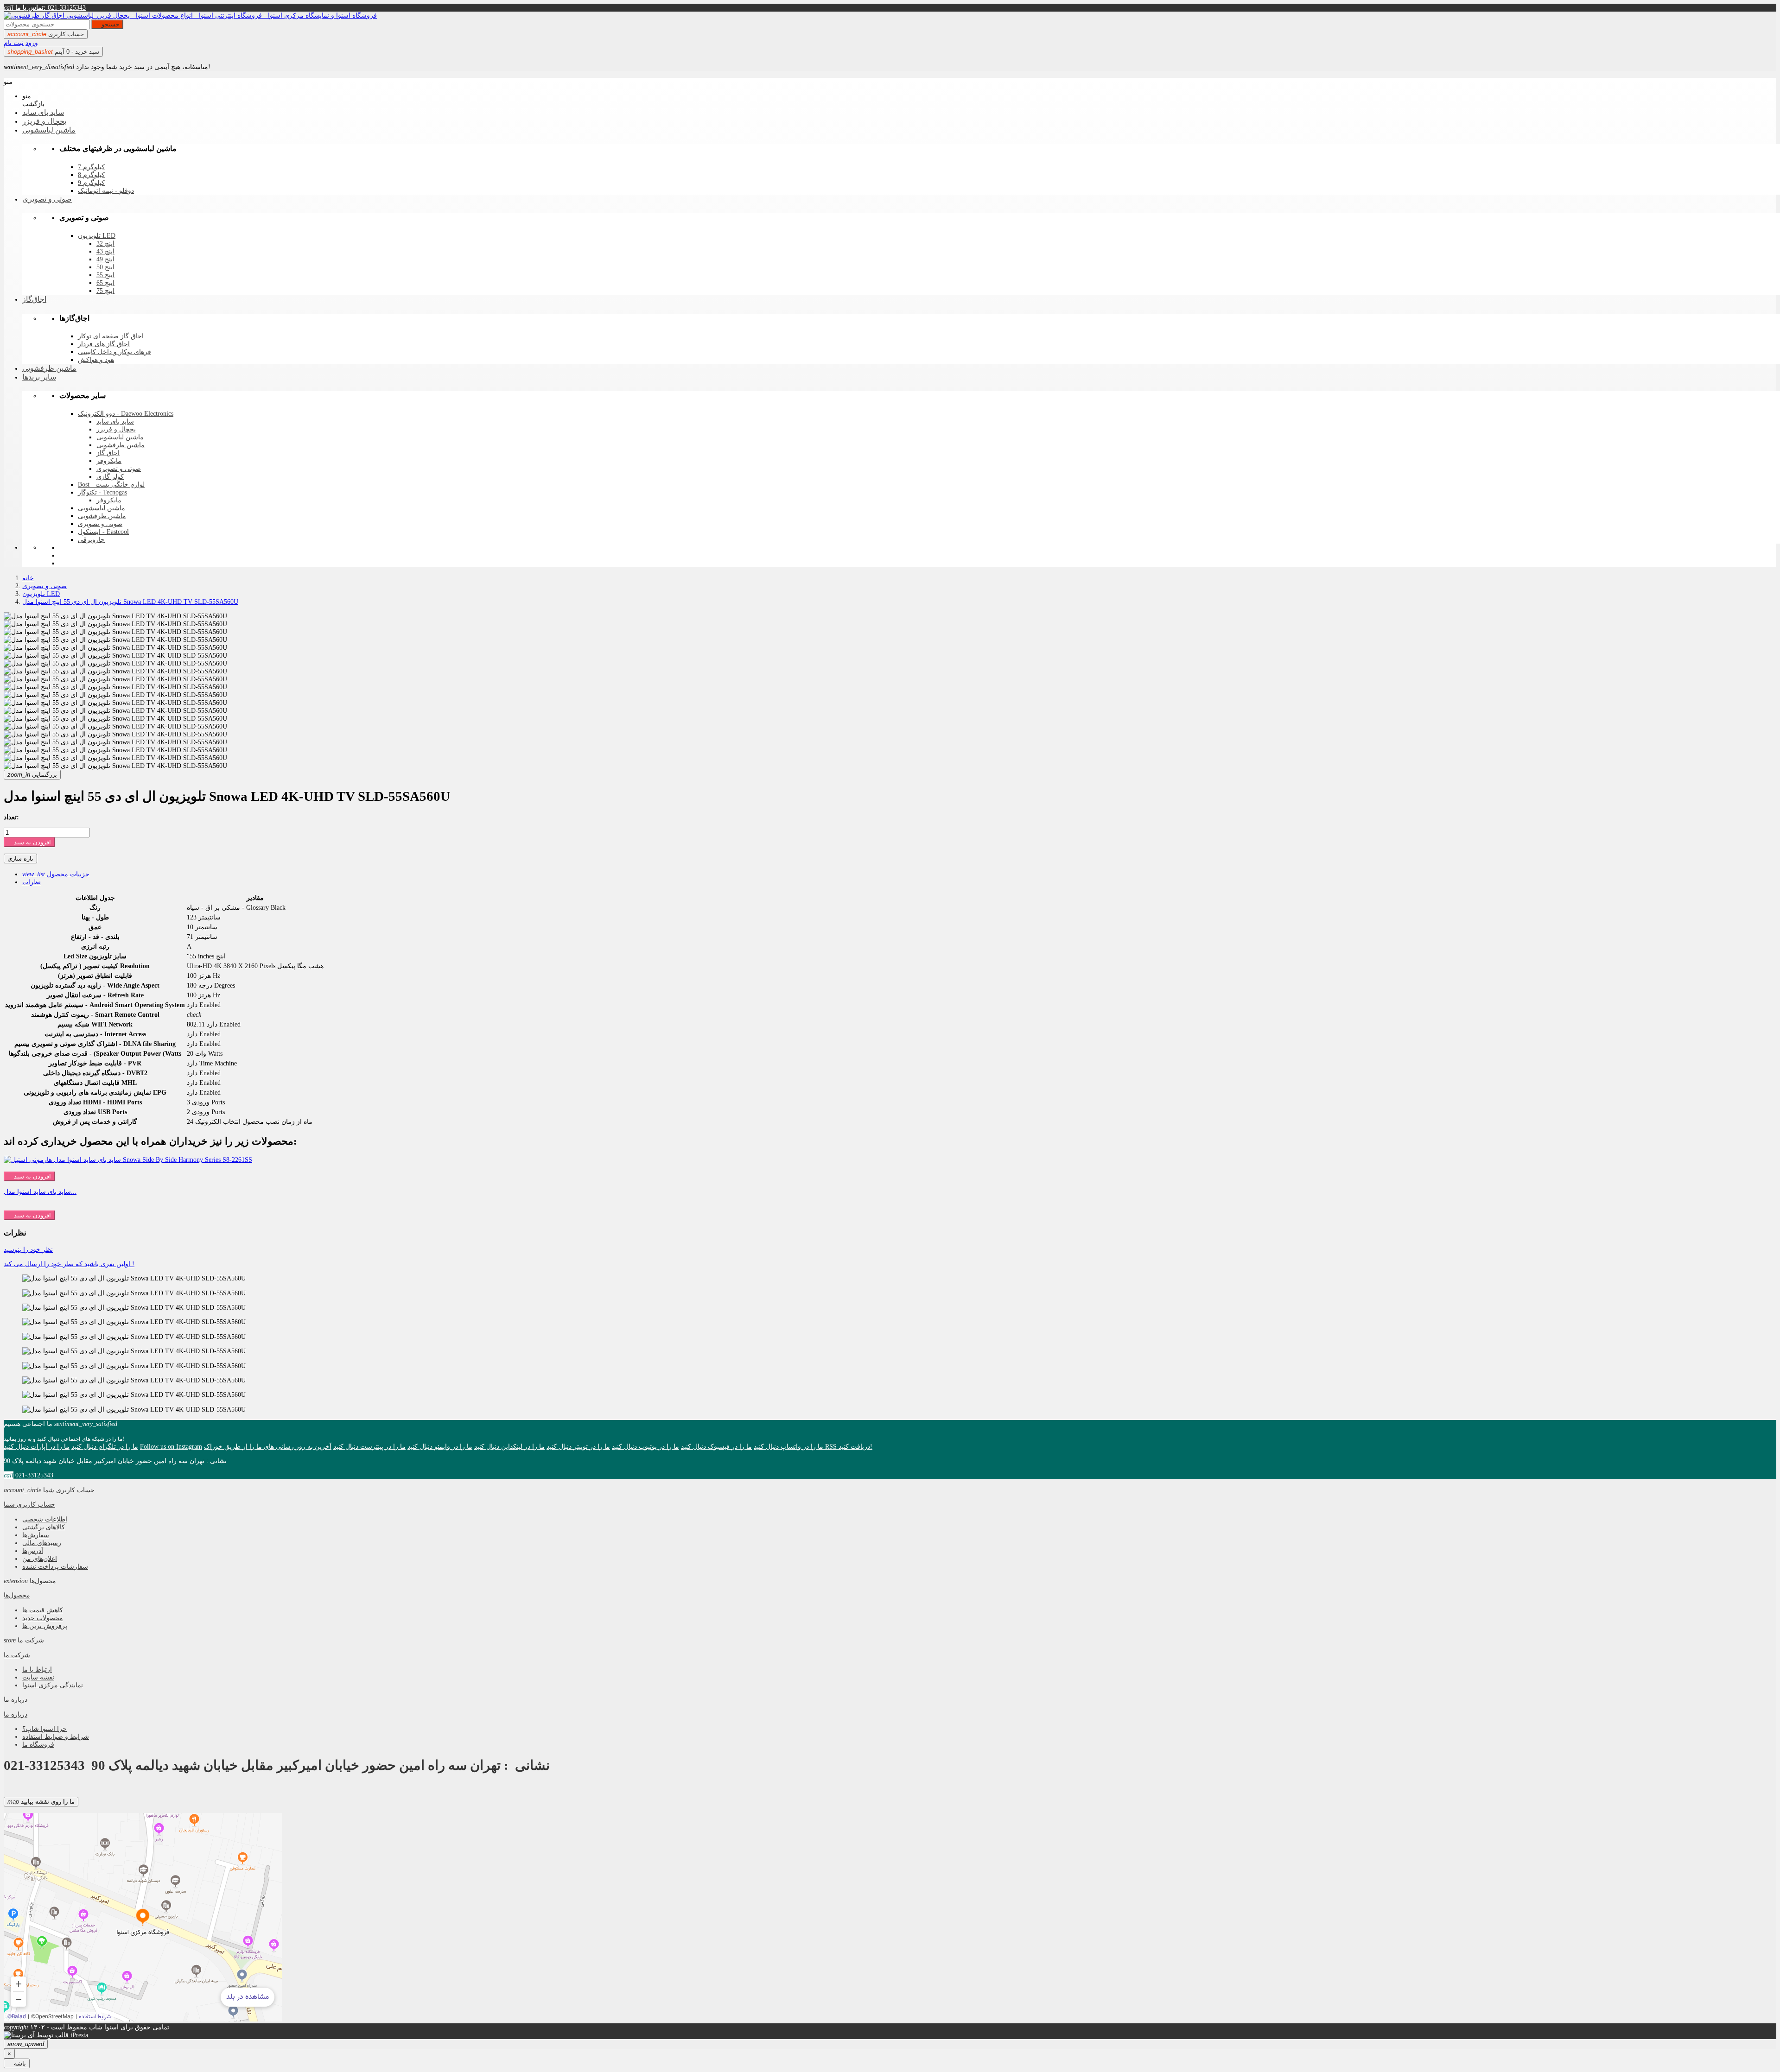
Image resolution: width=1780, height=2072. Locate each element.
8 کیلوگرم (91, 175)
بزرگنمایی (32, 775)
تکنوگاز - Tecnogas (102, 492)
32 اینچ (105, 244)
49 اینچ (105, 259)
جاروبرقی (91, 540)
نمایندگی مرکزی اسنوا (53, 1685)
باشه (17, 2063)
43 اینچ (105, 251)
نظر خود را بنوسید (28, 1249)
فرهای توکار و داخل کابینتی (114, 352)
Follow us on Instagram (171, 1446)
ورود (32, 43)
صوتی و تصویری (119, 469)
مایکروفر (109, 461)
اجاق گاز (108, 453)
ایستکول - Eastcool (103, 532)
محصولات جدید (43, 1618)
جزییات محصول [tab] (56, 874)
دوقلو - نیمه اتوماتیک (106, 191)
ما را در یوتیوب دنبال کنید (645, 1446)
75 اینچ (105, 291)
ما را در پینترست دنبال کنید (369, 1446)
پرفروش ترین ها (45, 1626)
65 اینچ (105, 283)
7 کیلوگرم (91, 167)
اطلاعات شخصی (45, 1519)
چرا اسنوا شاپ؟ (44, 1729)
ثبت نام (14, 43)
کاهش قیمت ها (43, 1610)
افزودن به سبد (29, 842)
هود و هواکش (96, 360)
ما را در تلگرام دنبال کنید (105, 1446)
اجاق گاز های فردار (104, 344)
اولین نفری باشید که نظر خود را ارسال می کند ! (69, 1264)
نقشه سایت (38, 1677)
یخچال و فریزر (116, 429)
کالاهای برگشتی (44, 1527)
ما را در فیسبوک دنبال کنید (716, 1446)
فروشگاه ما (38, 1744)
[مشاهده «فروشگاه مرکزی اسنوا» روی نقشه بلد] (143, 1917)
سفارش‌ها (36, 1535)
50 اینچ (105, 267)
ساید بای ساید (115, 421)
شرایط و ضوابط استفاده (56, 1736)
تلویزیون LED (97, 236)
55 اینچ (105, 275)
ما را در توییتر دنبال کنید (578, 1446)
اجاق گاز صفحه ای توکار (111, 336)
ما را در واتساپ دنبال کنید (788, 1446)
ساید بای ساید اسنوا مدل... (40, 1191)
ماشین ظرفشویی (121, 445)
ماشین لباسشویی (120, 437)
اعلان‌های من (40, 1559)
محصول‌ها (17, 1595)
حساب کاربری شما (29, 1504)
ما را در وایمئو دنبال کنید (440, 1446)
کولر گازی (110, 477)
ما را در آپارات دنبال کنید (37, 1446)
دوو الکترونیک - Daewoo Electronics (126, 414)
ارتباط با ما (37, 1669)
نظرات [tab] (32, 882)
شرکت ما (17, 1655)
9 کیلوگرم (91, 183)
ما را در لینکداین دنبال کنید (509, 1446)
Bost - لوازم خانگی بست (111, 485)
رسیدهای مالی (42, 1543)
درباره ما (16, 1714)
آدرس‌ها (33, 1551)
